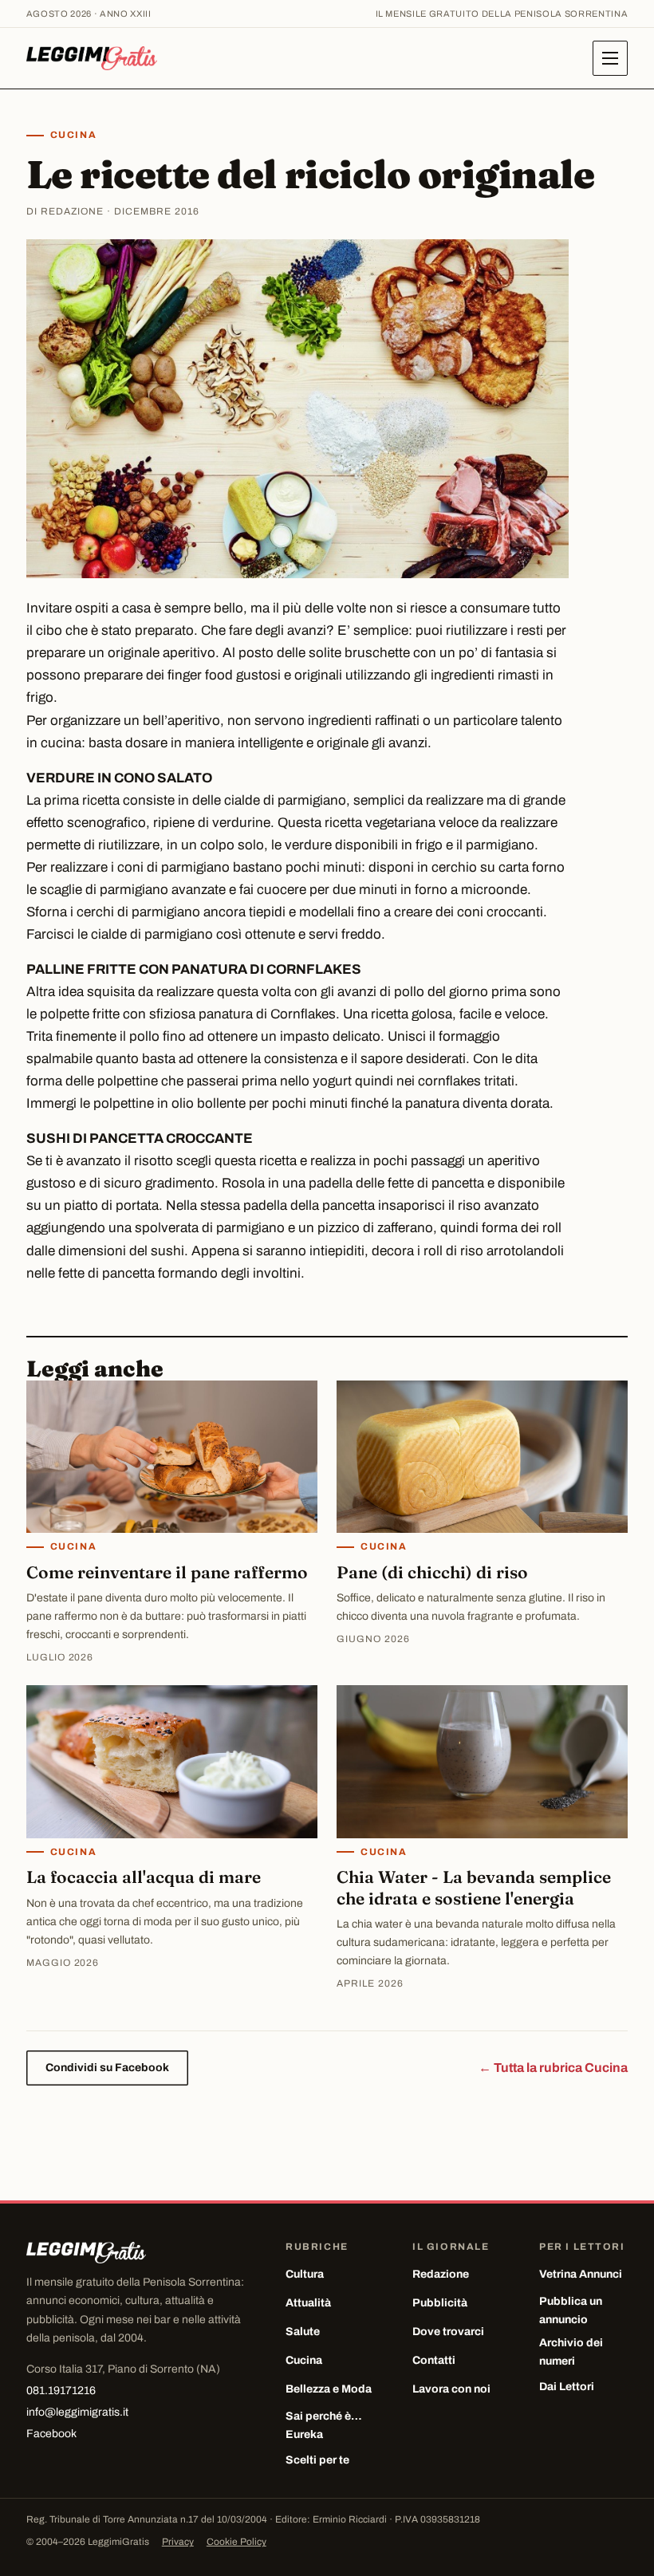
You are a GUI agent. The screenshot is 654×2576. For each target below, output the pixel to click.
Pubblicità (440, 2303)
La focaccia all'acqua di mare (144, 1877)
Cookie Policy (236, 2542)
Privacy (178, 2542)
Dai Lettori (567, 2387)
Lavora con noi (451, 2389)
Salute (303, 2332)
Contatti (434, 2360)
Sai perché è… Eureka (324, 2425)
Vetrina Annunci (581, 2274)
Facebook (51, 2434)
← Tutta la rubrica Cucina (553, 2068)
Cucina (73, 135)
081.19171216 (61, 2391)
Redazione (441, 2274)
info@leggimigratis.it (77, 2412)
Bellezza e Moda (329, 2389)
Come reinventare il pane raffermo (167, 1572)
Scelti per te (317, 2460)
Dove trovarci (448, 2332)
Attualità (308, 2303)
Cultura (305, 2274)
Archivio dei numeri (571, 2352)
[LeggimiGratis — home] (92, 58)
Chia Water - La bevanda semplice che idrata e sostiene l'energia (474, 1887)
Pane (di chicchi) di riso (432, 1572)
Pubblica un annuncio (571, 2310)
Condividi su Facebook (107, 2068)
